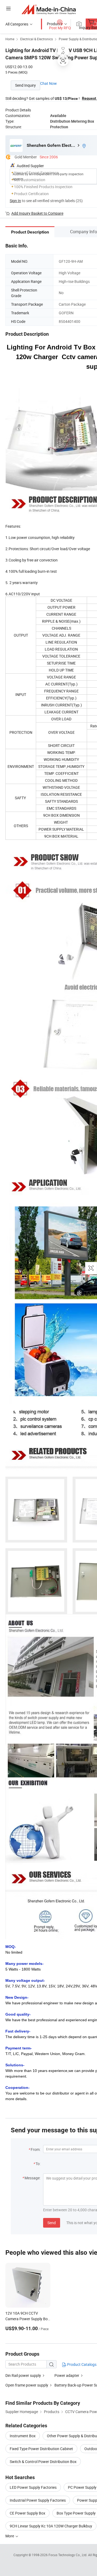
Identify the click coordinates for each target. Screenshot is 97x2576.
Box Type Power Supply (76, 2513)
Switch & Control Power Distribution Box (43, 2462)
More (10, 2536)
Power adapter (67, 2375)
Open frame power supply (27, 2385)
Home (10, 39)
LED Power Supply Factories (33, 2487)
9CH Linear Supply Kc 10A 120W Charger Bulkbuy (51, 2526)
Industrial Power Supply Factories (38, 2500)
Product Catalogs (81, 2364)
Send (52, 2223)
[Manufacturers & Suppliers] (49, 9)
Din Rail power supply (23, 2375)
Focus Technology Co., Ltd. (68, 2555)
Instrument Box (23, 2436)
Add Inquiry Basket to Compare (37, 213)
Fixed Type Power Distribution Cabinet (41, 2449)
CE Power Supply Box (27, 2513)
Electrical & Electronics (37, 39)
